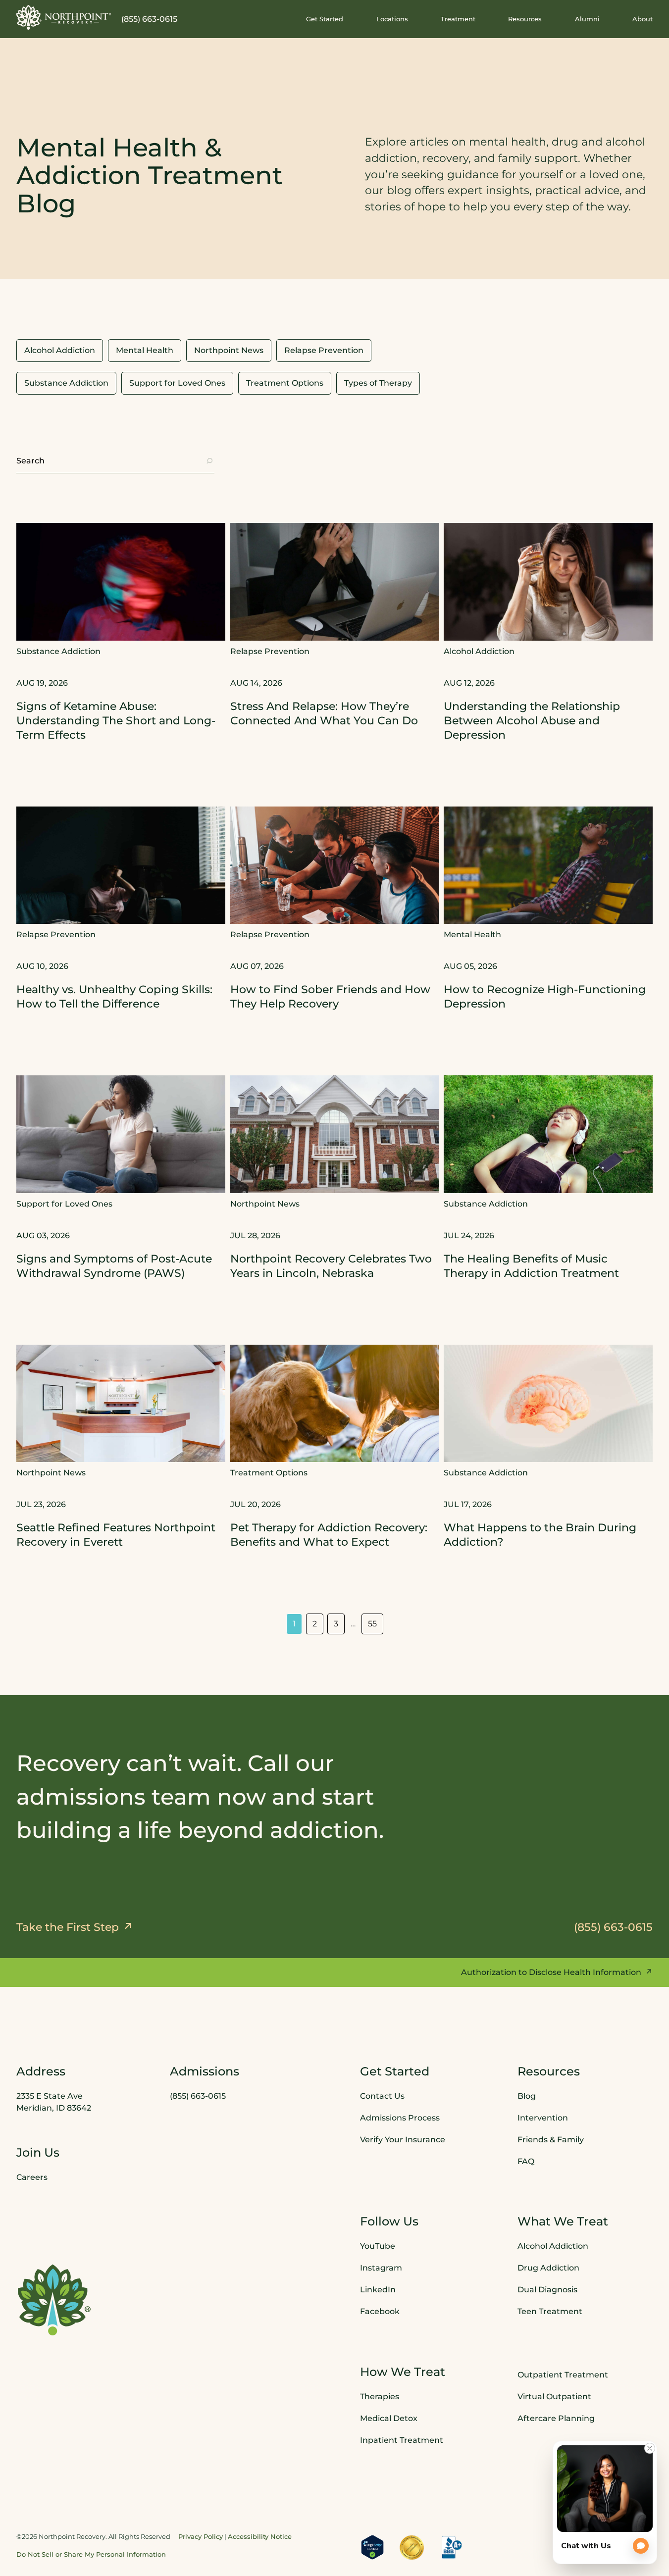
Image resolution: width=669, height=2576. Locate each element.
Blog (527, 2096)
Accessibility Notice (260, 2536)
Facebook (380, 2311)
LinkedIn (378, 2290)
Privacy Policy (201, 2536)
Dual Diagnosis (547, 2290)
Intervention (543, 2117)
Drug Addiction (548, 2268)
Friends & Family (551, 2139)
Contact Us (382, 2096)
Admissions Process (400, 2117)
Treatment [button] (458, 19)
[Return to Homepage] (64, 17)
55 (372, 1624)
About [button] (643, 19)
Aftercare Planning (556, 2418)
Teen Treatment (550, 2311)
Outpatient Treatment (563, 2375)
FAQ (526, 2161)
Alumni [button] (587, 19)
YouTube (378, 2246)
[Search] (209, 461)
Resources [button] (525, 19)
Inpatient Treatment (402, 2440)
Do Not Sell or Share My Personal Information (91, 2554)
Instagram (381, 2268)
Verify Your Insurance (403, 2139)
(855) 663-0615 (149, 19)
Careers (32, 2177)
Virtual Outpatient (554, 2397)
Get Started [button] (325, 19)
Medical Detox (389, 2418)
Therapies (380, 2397)
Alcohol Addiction (553, 2246)
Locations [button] (392, 19)
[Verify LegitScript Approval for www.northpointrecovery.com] (372, 2547)
